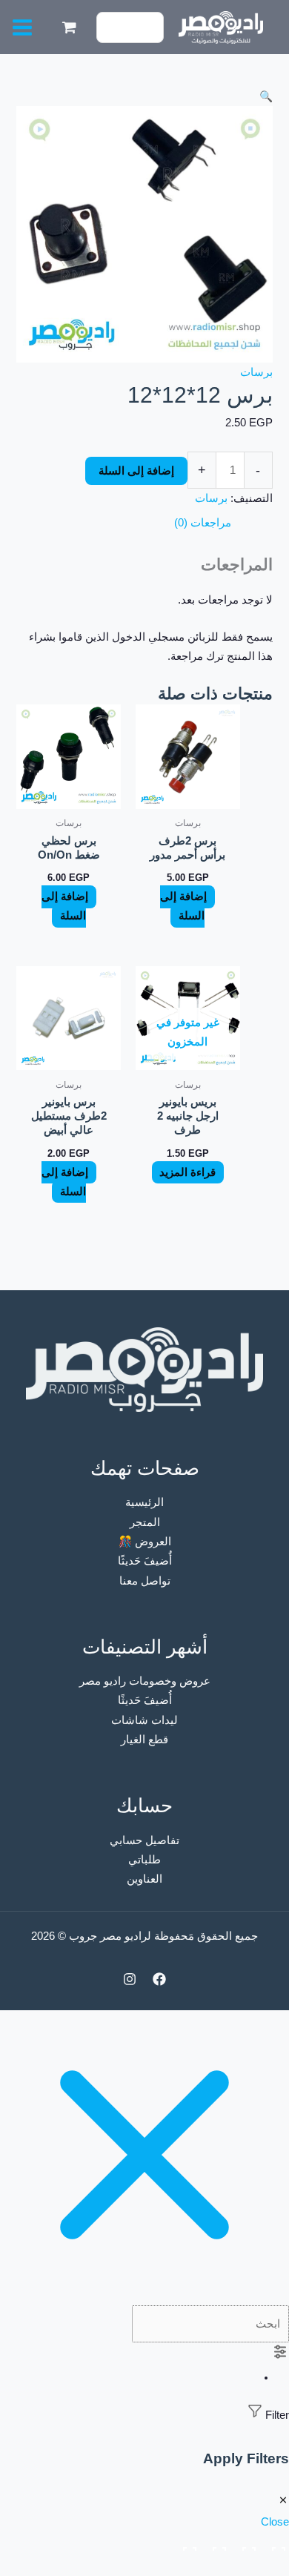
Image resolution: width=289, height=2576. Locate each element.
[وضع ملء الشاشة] (246, 2545)
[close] (144, 2296)
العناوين (144, 1879)
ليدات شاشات (144, 1720)
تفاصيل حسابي (144, 1840)
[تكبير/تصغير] (276, 2545)
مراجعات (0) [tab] (203, 523)
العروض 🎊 (145, 1542)
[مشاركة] (216, 2545)
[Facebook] (159, 1979)
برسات (256, 372)
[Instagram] (130, 1979)
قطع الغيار (144, 1740)
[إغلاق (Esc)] (187, 2545)
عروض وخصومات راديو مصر (145, 1681)
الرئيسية (144, 1502)
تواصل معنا (145, 1581)
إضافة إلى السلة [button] (183, 906)
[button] (144, 96)
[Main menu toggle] (22, 27)
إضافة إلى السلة (136, 471)
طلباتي (144, 1860)
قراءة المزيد (187, 1172)
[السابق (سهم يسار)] (276, 2567)
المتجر (145, 1522)
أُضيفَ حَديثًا (145, 1561)
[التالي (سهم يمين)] (246, 2567)
